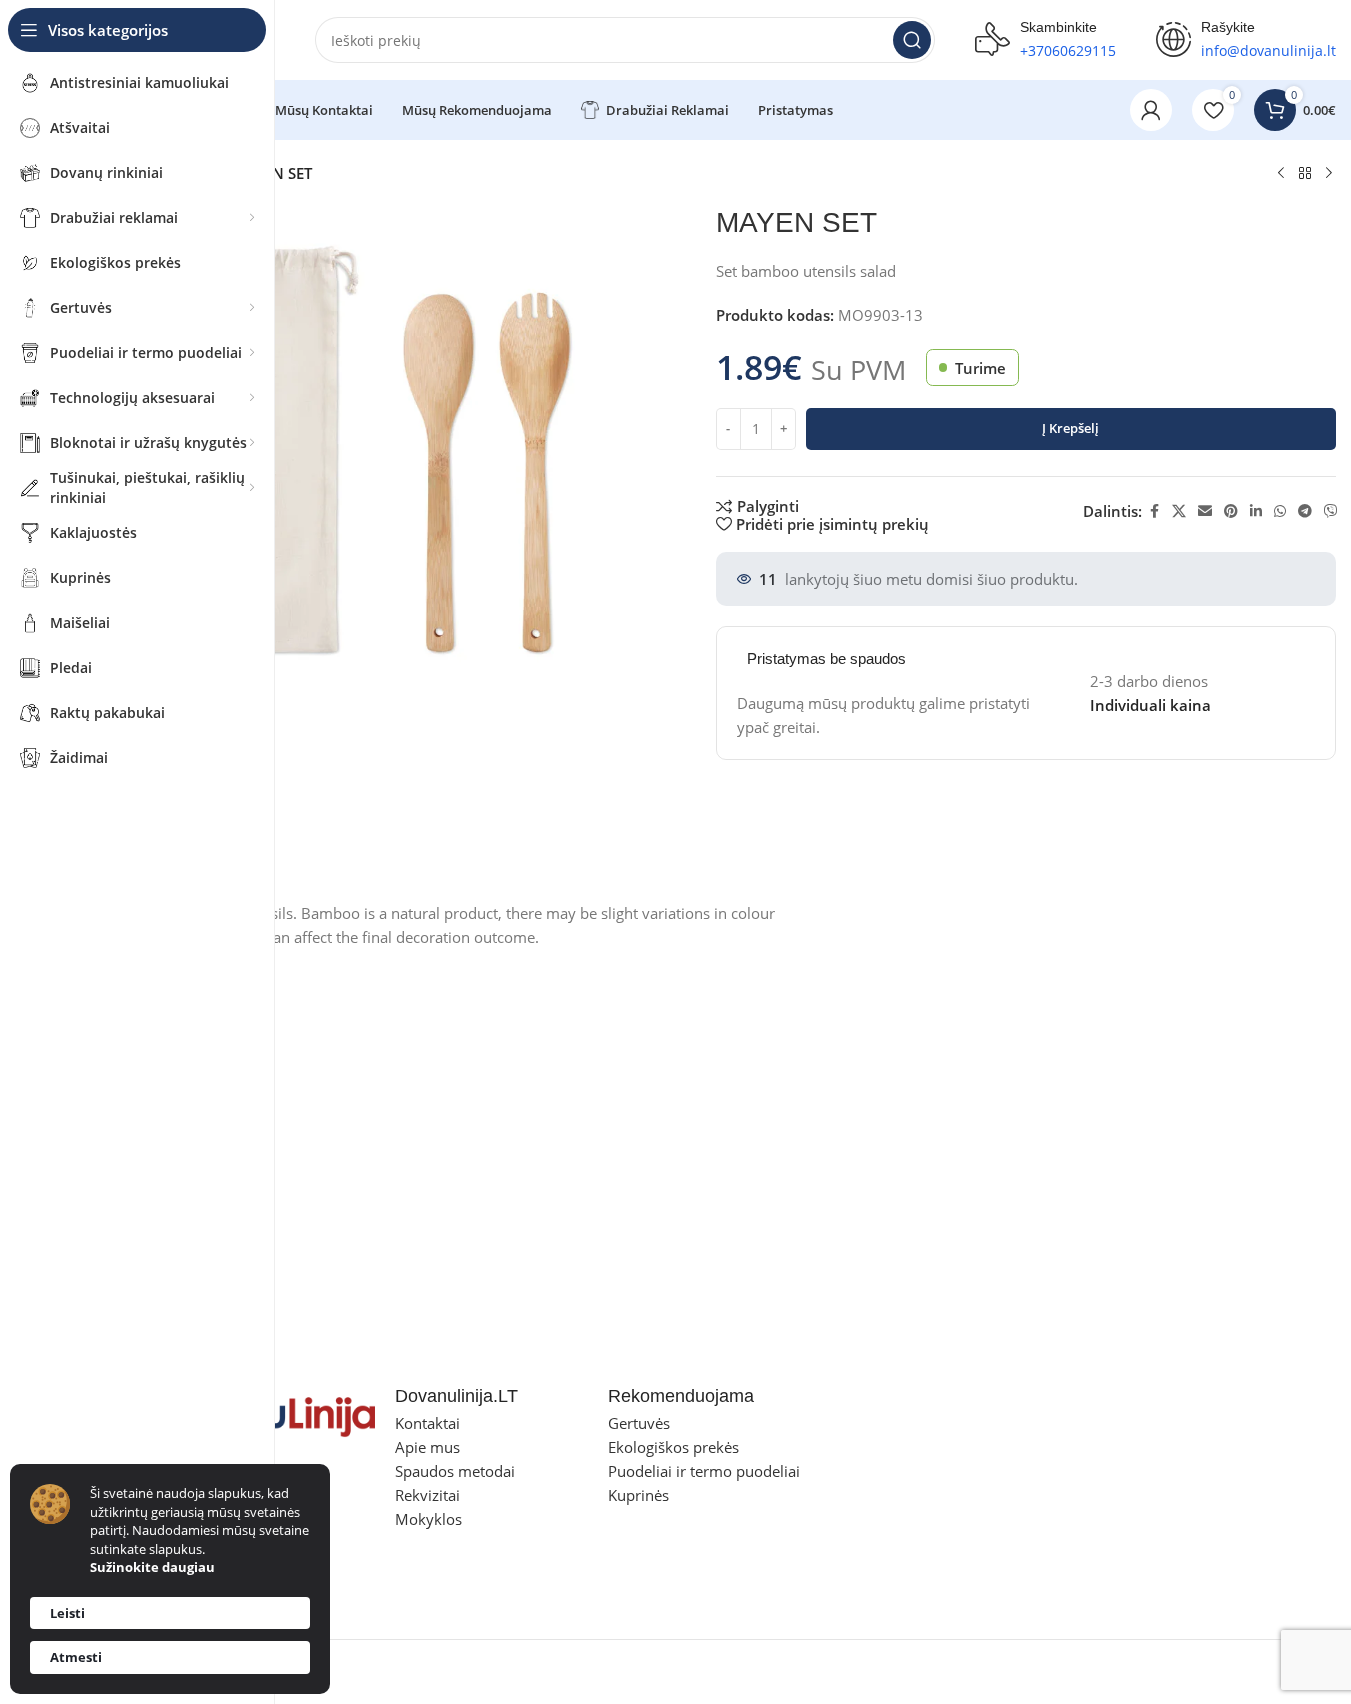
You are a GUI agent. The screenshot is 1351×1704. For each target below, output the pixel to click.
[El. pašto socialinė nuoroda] (1205, 511)
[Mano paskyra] (1151, 110)
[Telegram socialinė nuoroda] (1305, 511)
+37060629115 (1068, 50)
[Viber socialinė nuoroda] (1331, 511)
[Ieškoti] (912, 40)
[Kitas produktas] (1329, 174)
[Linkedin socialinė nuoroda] (1256, 511)
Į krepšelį (1070, 428)
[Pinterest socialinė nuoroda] (1231, 511)
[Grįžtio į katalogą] (1305, 174)
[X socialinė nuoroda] (1179, 511)
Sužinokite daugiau (152, 1567)
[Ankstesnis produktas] (1281, 174)
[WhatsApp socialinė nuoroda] (1280, 511)
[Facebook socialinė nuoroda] (1154, 511)
